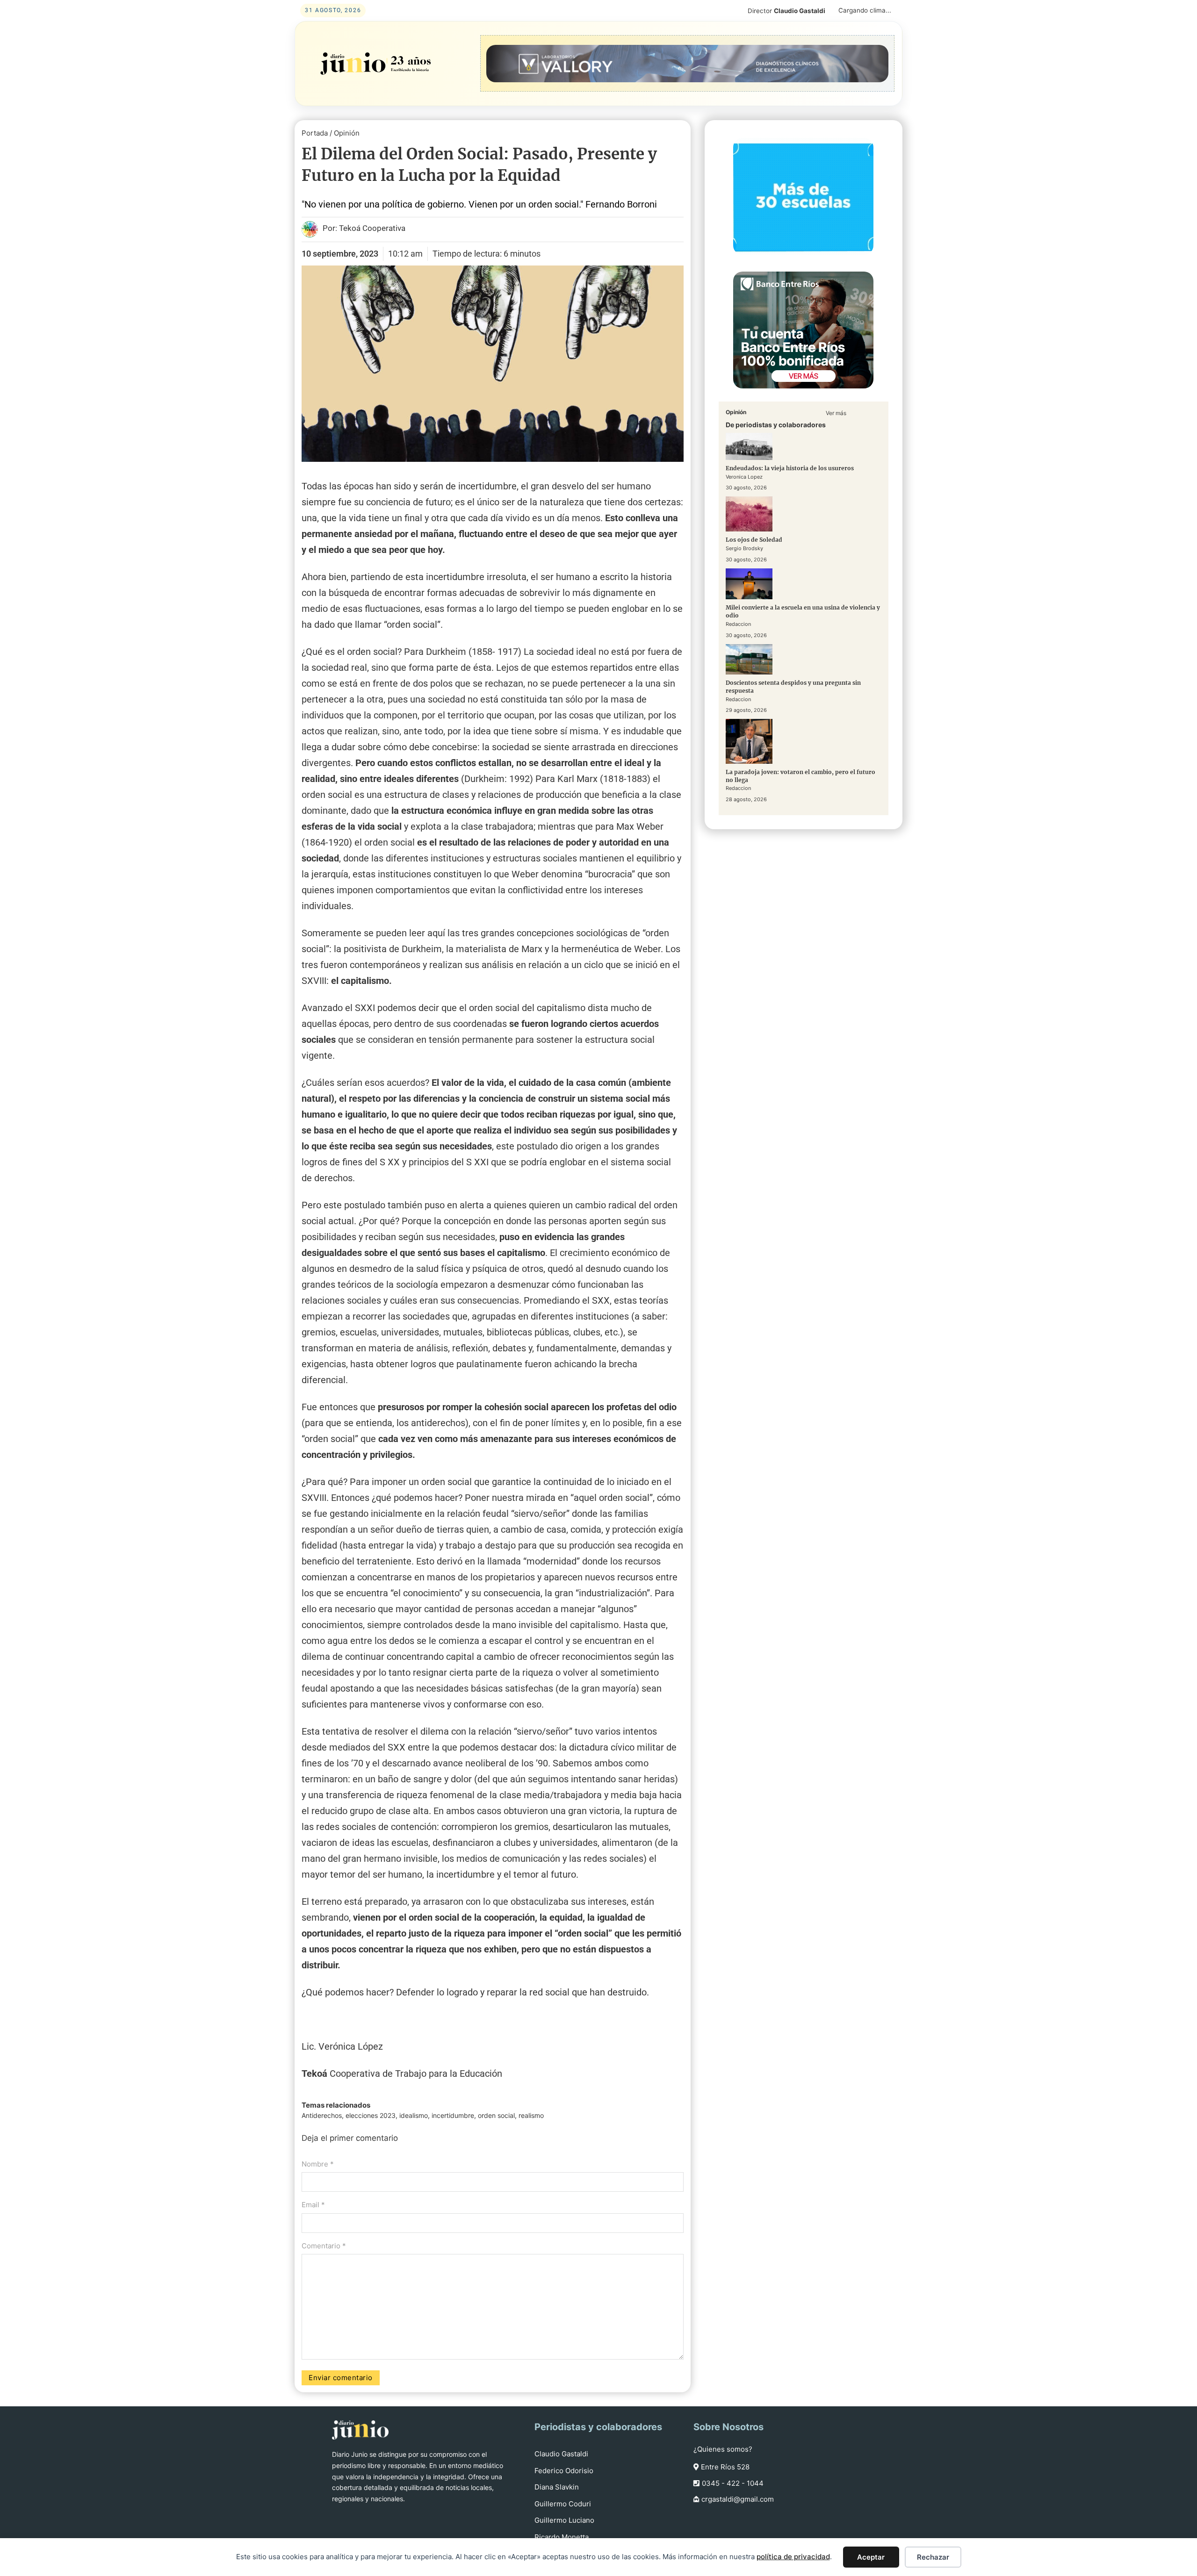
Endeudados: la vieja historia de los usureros (790, 468)
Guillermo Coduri (563, 2504)
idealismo (414, 2115)
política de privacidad (793, 2557)
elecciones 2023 (371, 2115)
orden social (496, 2115)
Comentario (324, 2246)
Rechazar (933, 2557)
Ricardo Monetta (562, 2537)
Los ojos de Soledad (754, 540)
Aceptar (871, 2557)
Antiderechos (322, 2115)
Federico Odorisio (564, 2471)
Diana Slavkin (557, 2487)
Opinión (347, 133)
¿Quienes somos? (723, 2449)
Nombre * (318, 2164)
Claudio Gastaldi (561, 2454)
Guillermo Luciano (564, 2520)
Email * (313, 2205)
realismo (531, 2115)
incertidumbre (453, 2115)
